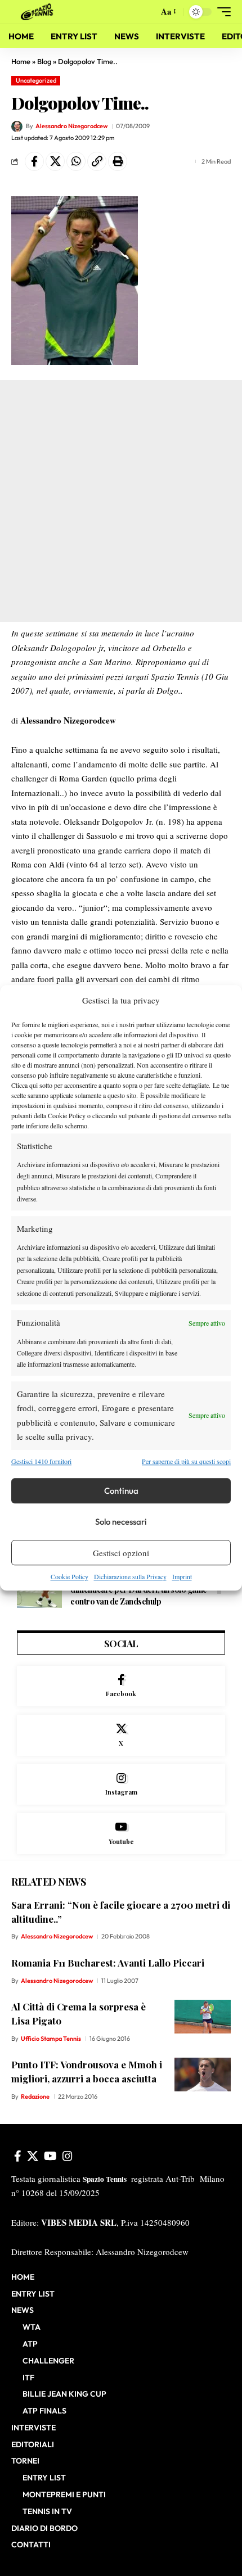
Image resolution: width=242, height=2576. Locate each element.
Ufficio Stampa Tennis (51, 2039)
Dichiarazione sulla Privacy (130, 1576)
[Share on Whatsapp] (76, 161)
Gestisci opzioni (121, 1553)
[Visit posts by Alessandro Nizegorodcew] (17, 126)
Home (21, 61)
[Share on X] (55, 161)
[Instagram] (121, 1785)
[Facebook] (121, 1686)
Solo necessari (121, 1522)
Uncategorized (36, 80)
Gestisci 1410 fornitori (41, 1461)
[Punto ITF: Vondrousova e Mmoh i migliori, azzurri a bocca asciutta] (203, 2075)
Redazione (35, 2096)
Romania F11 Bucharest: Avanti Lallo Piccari (108, 1963)
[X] (121, 1735)
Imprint (182, 1576)
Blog (44, 61)
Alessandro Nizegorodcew (71, 126)
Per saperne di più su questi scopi (186, 1461)
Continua (121, 1491)
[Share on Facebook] (34, 161)
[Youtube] (121, 1834)
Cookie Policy (70, 1576)
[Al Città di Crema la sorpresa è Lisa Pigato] (203, 2017)
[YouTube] (50, 2156)
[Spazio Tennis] (39, 12)
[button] (147, 12)
